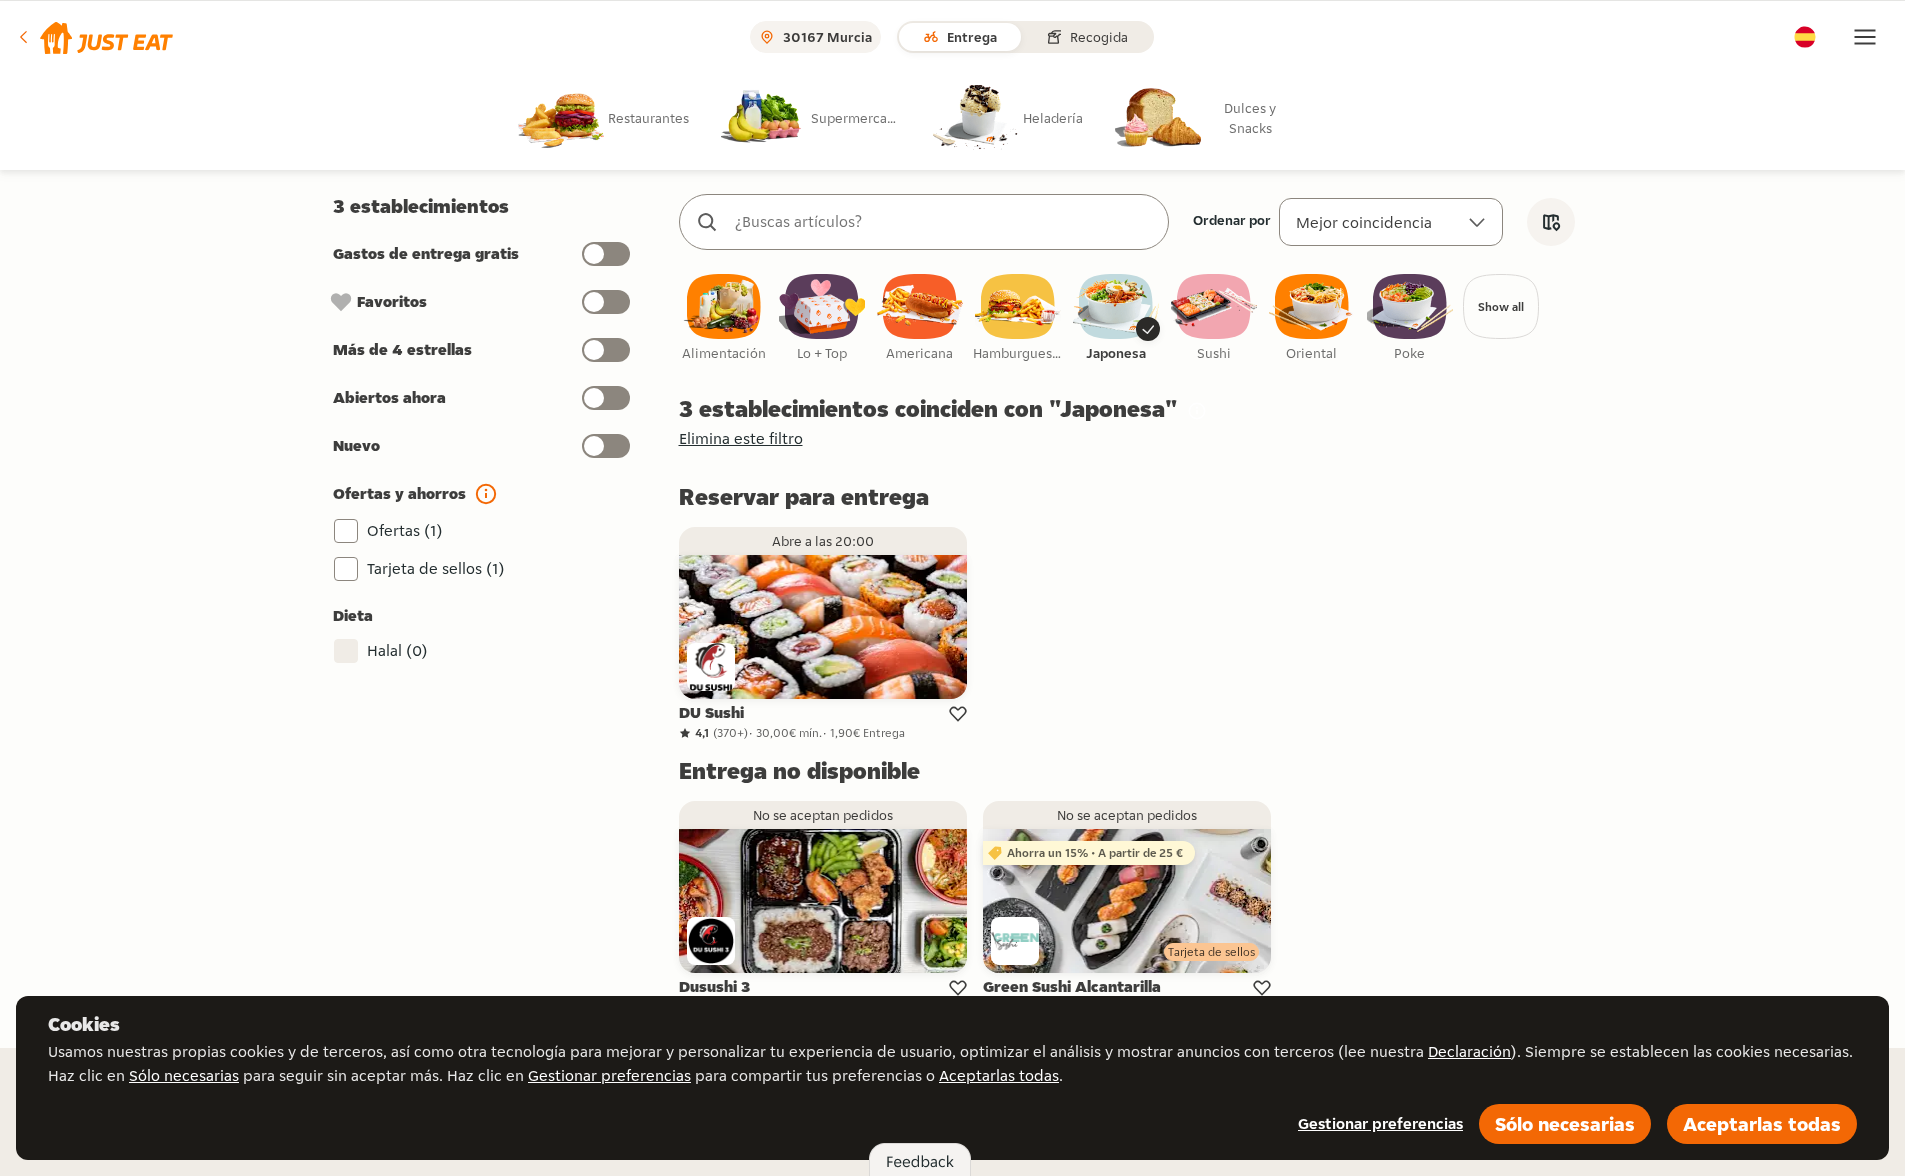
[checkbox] (724, 318)
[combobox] (944, 222)
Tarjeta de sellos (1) (436, 568)
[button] (94, 37)
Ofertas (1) (405, 530)
